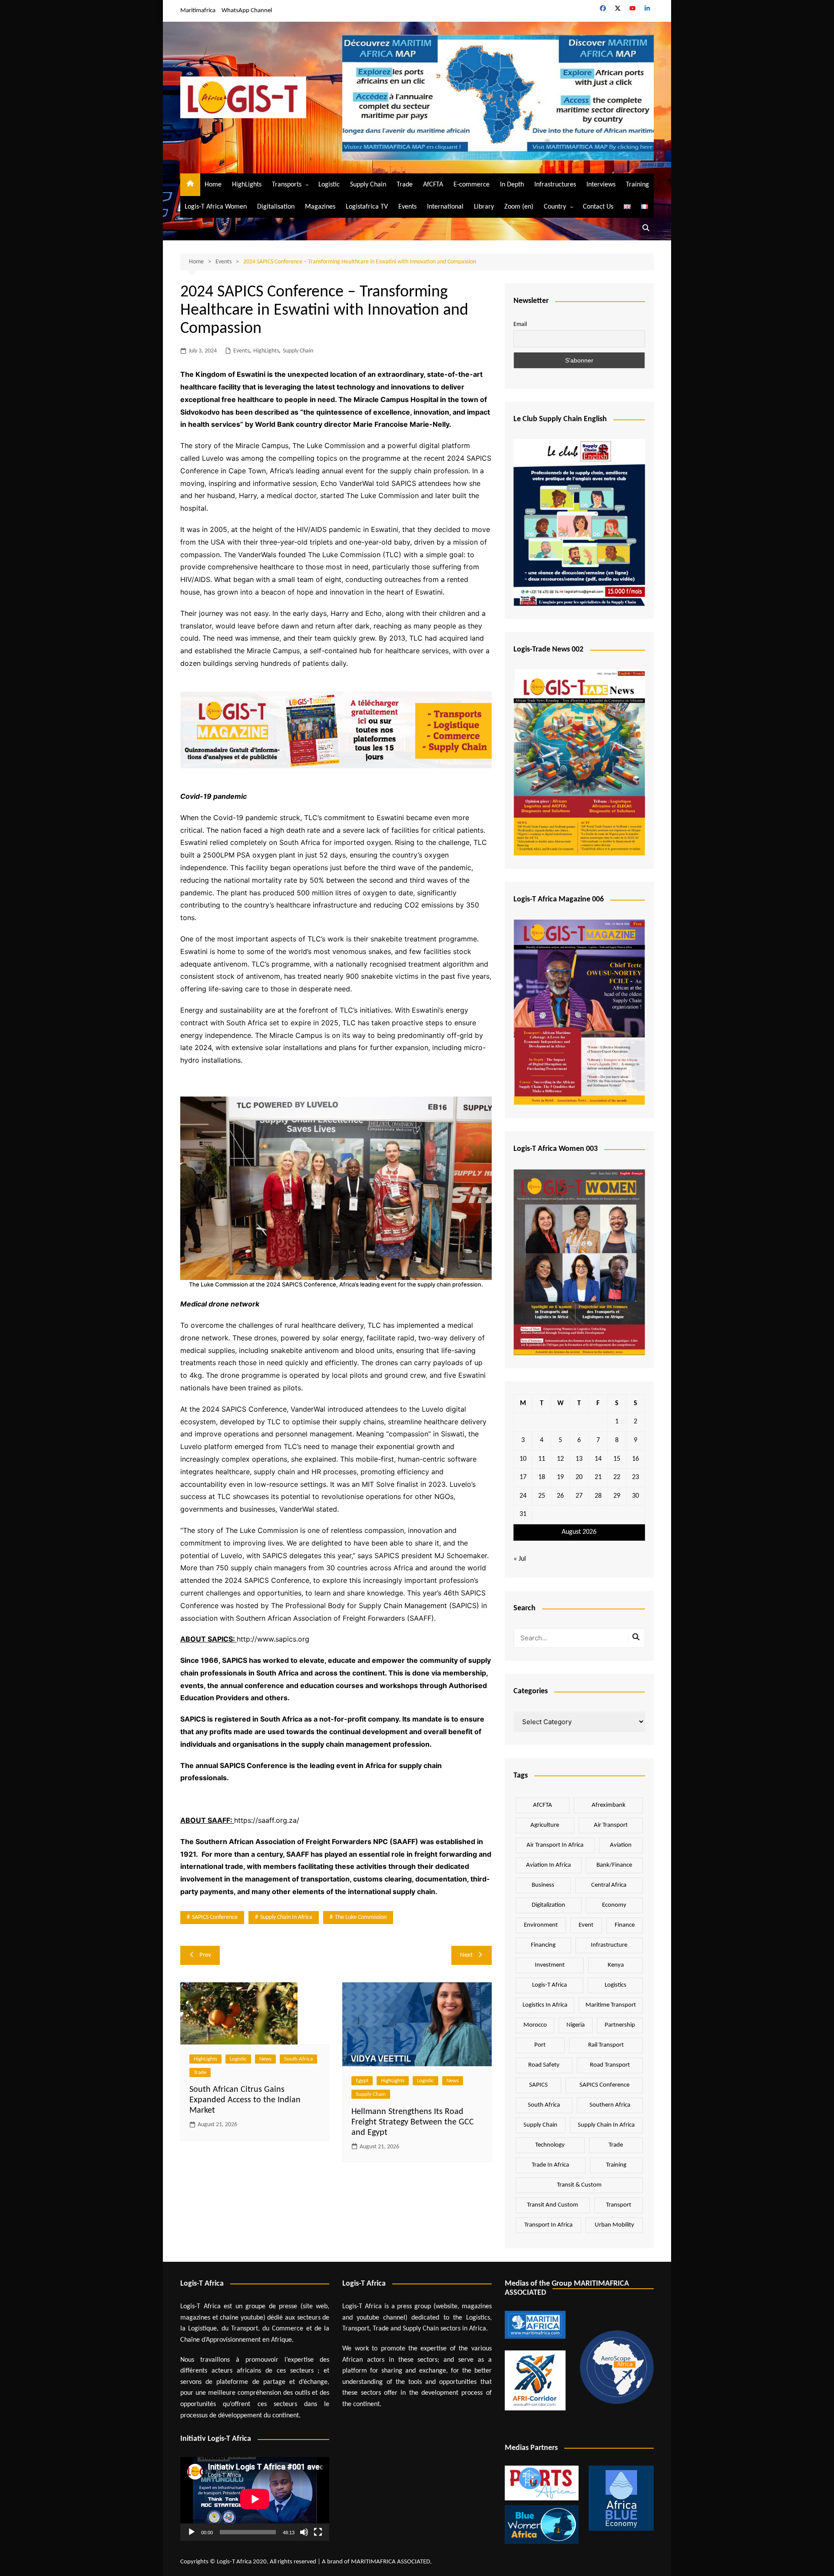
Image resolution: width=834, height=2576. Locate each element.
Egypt (362, 2081)
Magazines (320, 207)
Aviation (621, 1845)
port (540, 2045)
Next (466, 1955)
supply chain (540, 2125)
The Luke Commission (361, 1917)
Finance (625, 1925)
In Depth (512, 185)
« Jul (520, 1559)
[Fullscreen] (318, 2532)
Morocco (535, 2025)
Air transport (611, 1825)
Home (213, 185)
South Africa (298, 2059)
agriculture (545, 1825)
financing (543, 1945)
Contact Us (598, 207)
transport (619, 2205)
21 (598, 1477)
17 (523, 1477)
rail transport (606, 2045)
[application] (255, 2499)
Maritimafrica (198, 11)
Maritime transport (611, 2005)
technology (550, 2145)
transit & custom (579, 2185)
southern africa (610, 2105)
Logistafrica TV (367, 207)
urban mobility (614, 2225)
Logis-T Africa (549, 1985)
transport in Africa (548, 2225)
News (265, 2059)
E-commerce (472, 185)
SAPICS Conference (215, 1917)
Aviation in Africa (548, 1865)
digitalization (548, 1905)
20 (579, 1477)
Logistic (329, 185)
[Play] (192, 2532)
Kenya (616, 1965)
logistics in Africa (545, 2005)
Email (520, 324)
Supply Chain (368, 185)
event (586, 1925)
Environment (541, 1925)
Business (543, 1885)
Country (555, 207)
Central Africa (609, 1885)
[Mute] (304, 2532)
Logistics (616, 1985)
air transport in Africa (555, 1845)
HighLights (247, 185)
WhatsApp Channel (247, 11)
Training (637, 185)
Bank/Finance (614, 1865)
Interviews (601, 185)
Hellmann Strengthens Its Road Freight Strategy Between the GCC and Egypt (413, 2122)
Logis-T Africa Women (216, 207)
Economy (614, 1905)
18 (542, 1477)
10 (523, 1459)
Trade (405, 185)
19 (560, 1477)
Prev (205, 1955)
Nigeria (576, 2025)
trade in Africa (550, 2165)
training (616, 2165)
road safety (544, 2065)
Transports (287, 185)
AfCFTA (433, 185)
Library (484, 207)
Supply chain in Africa (286, 1917)
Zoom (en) (519, 207)
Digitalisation (276, 207)
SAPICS (538, 2085)
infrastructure (609, 1945)
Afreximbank (609, 1805)
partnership (620, 2025)
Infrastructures (555, 185)
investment (550, 1965)
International (445, 207)
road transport (610, 2065)
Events (407, 207)
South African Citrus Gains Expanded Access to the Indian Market (245, 2100)
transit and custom (553, 2205)
